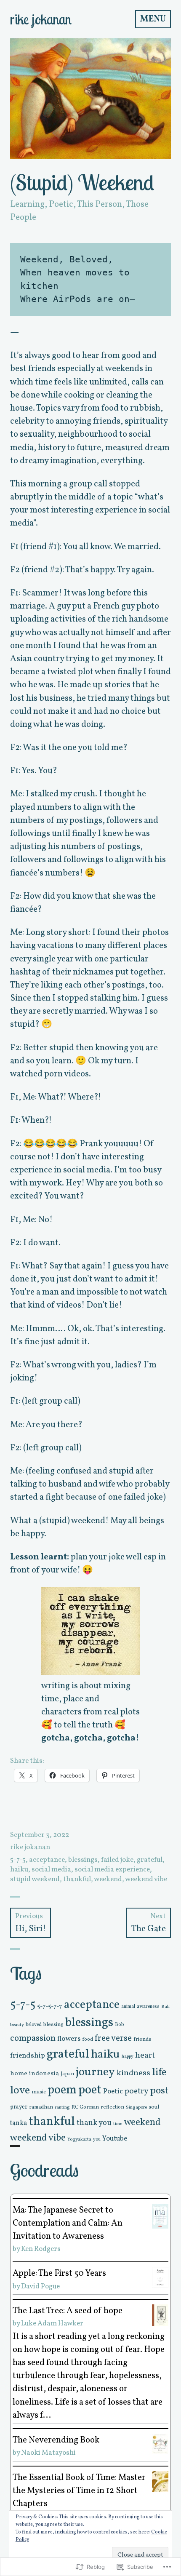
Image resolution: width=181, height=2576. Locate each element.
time (118, 2124)
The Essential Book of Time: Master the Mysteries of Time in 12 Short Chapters (79, 2491)
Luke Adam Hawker (52, 2324)
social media (51, 1870)
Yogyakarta (79, 2139)
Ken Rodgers (41, 2249)
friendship (28, 2056)
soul (154, 2107)
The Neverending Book (56, 2440)
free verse (113, 2038)
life (159, 2073)
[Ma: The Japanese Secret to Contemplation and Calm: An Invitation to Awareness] (160, 2216)
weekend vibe (146, 1879)
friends (142, 2039)
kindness (133, 2073)
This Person (100, 204)
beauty (17, 2025)
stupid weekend (35, 1879)
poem (62, 2090)
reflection (112, 2107)
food (88, 2039)
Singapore (136, 2107)
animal (128, 2007)
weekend (108, 1879)
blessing (53, 2025)
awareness (148, 2007)
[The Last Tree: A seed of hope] (160, 2315)
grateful (150, 1860)
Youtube (115, 2139)
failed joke (117, 1860)
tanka (19, 2123)
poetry (136, 2091)
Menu (153, 19)
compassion (33, 2038)
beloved (34, 2025)
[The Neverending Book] (160, 2444)
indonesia (44, 2074)
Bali (165, 2007)
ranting (62, 2107)
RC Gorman (85, 2107)
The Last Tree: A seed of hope (68, 2311)
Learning (27, 204)
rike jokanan (41, 19)
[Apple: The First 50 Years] (160, 2277)
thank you (94, 2123)
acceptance (47, 1860)
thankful (77, 1879)
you (97, 2140)
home (19, 2074)
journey (95, 2072)
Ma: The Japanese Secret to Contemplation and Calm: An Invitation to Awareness (68, 2223)
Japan (67, 2074)
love (20, 2091)
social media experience (112, 1870)
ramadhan (41, 2107)
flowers (69, 2039)
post (159, 2091)
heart (145, 2055)
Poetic (61, 204)
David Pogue (40, 2286)
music (39, 2092)
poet (90, 2090)
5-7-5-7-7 (50, 2006)
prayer (19, 2107)
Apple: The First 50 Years (59, 2273)
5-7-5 (18, 1860)
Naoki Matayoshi (48, 2453)
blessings (83, 1860)
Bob (120, 2025)
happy (128, 2057)
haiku (19, 1870)
